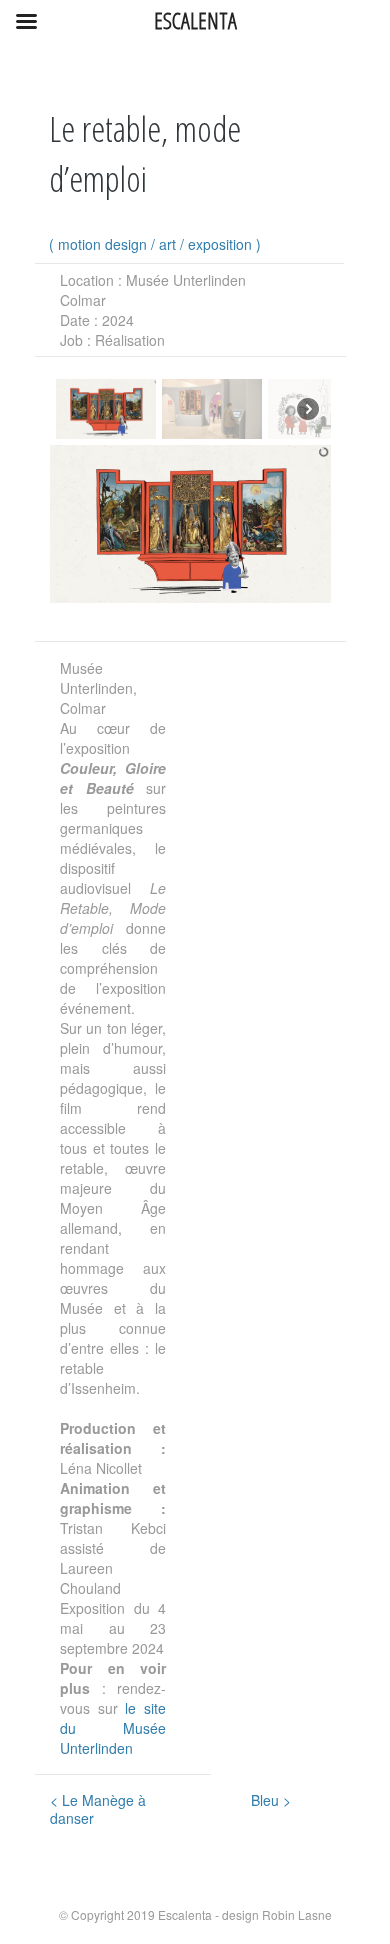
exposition (220, 244)
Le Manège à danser (98, 1809)
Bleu (271, 1800)
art (167, 244)
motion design (102, 244)
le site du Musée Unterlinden (113, 1728)
